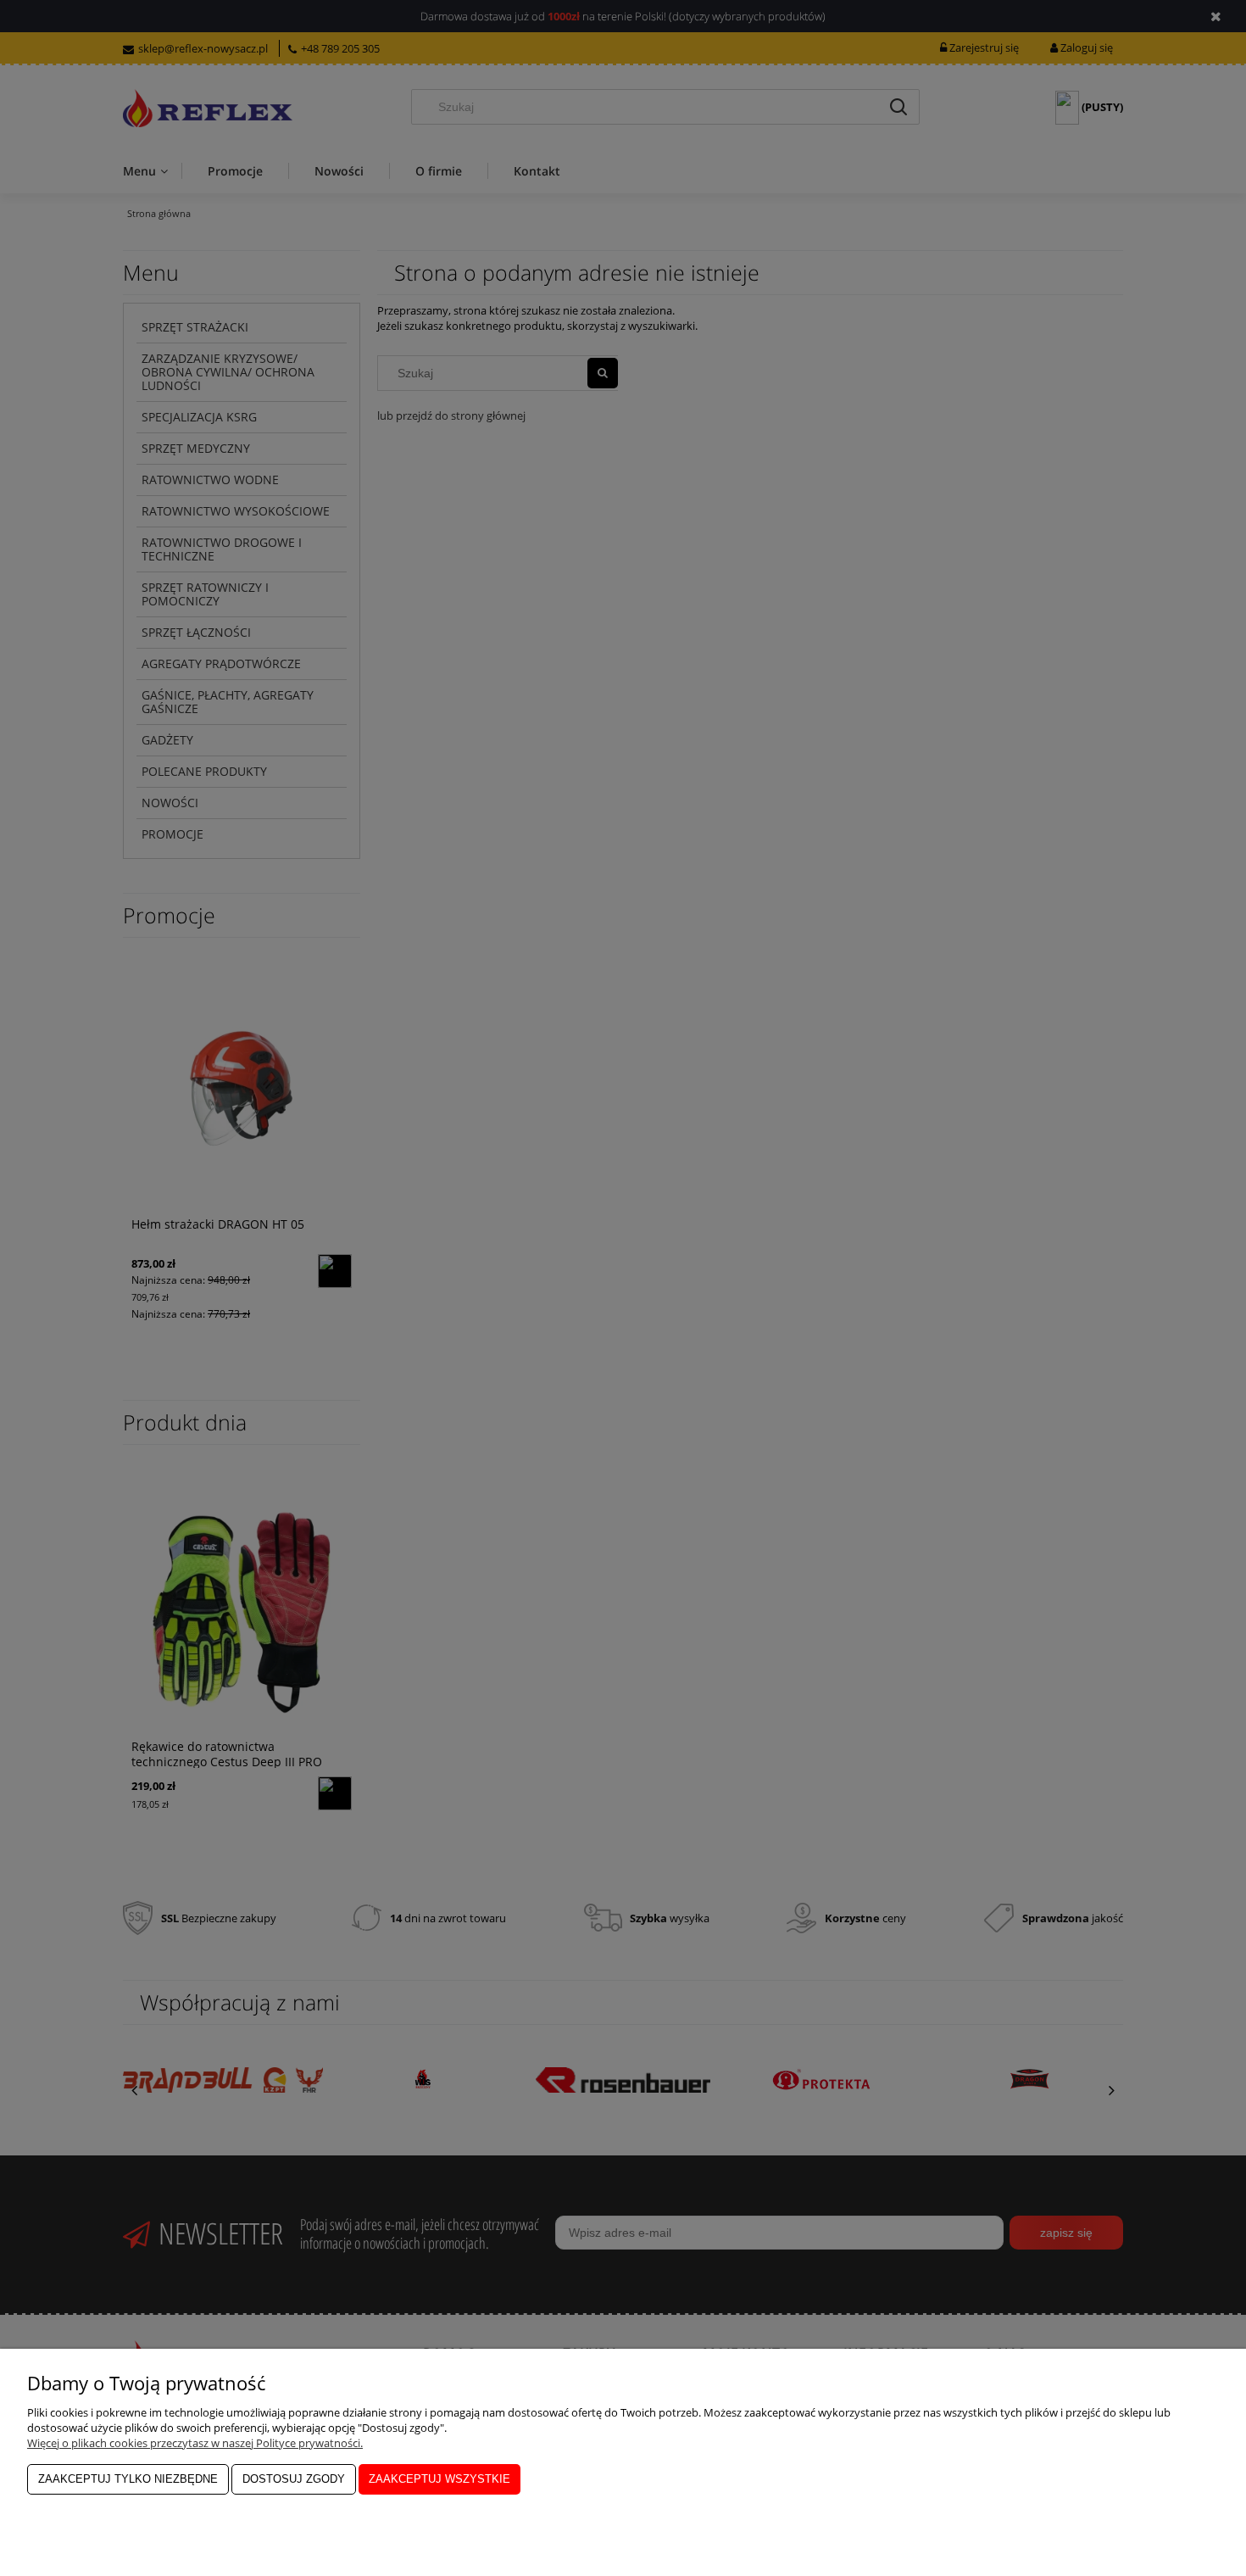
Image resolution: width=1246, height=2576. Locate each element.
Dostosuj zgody (294, 2479)
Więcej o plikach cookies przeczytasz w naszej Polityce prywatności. (195, 2443)
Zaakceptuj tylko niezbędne (128, 2479)
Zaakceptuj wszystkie (439, 2479)
